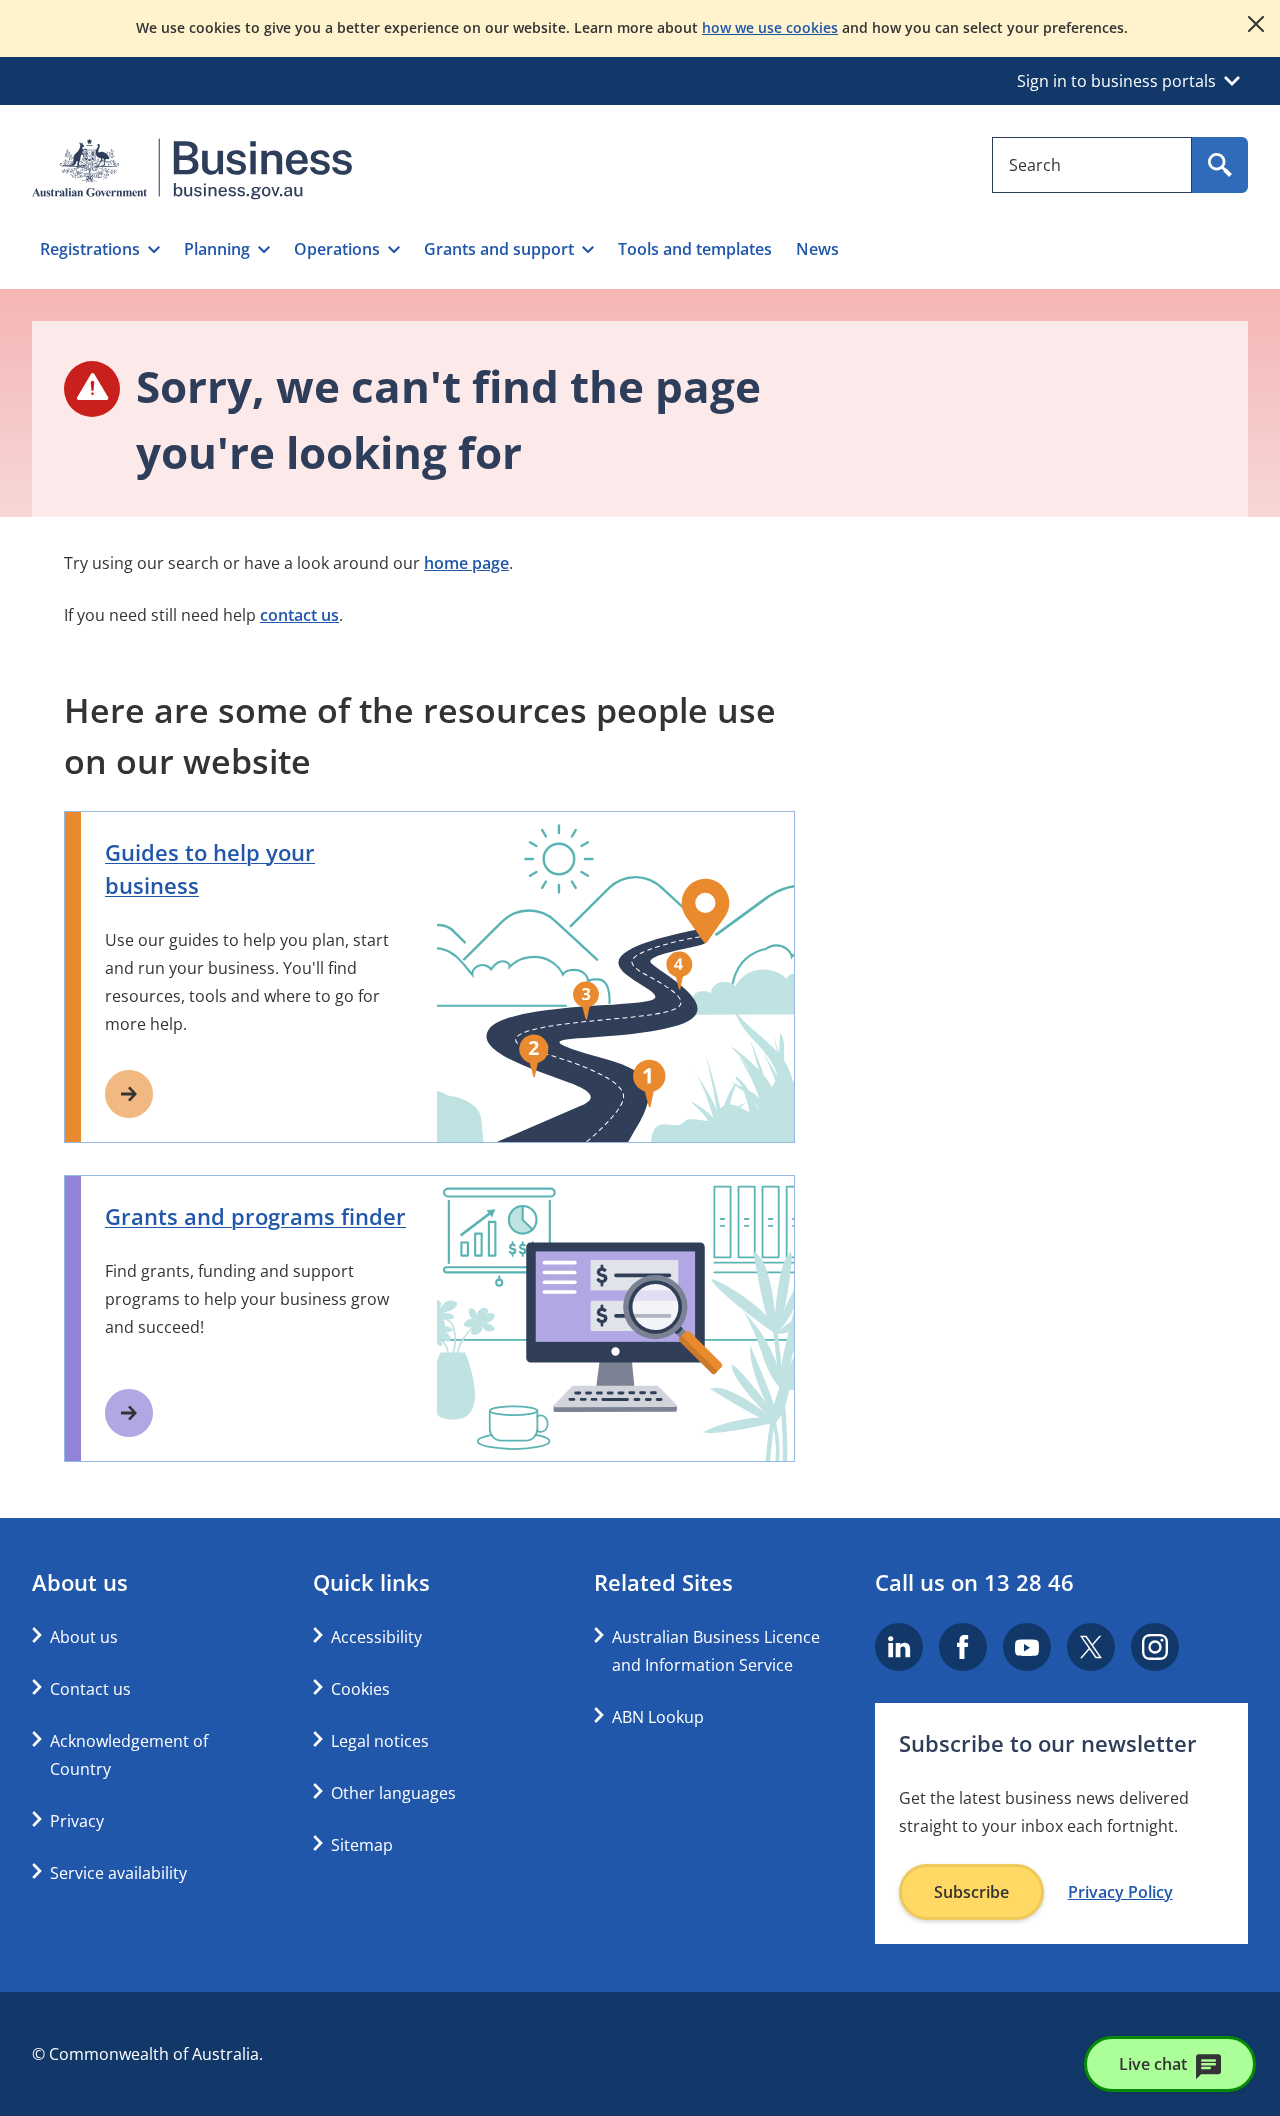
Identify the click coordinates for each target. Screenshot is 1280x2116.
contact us (299, 615)
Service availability (118, 1873)
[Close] (1256, 24)
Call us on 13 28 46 (974, 1582)
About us (84, 1637)
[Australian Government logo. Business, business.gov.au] (192, 169)
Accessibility (376, 1637)
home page (466, 563)
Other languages (393, 1793)
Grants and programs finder (255, 1216)
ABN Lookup (658, 1717)
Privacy (77, 1821)
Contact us (90, 1689)
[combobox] (1092, 165)
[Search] (1220, 165)
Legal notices (380, 1741)
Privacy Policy (1120, 1892)
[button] (100, 249)
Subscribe (971, 1892)
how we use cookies (770, 27)
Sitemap (362, 1845)
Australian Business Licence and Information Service (716, 1651)
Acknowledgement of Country (129, 1755)
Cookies (360, 1689)
